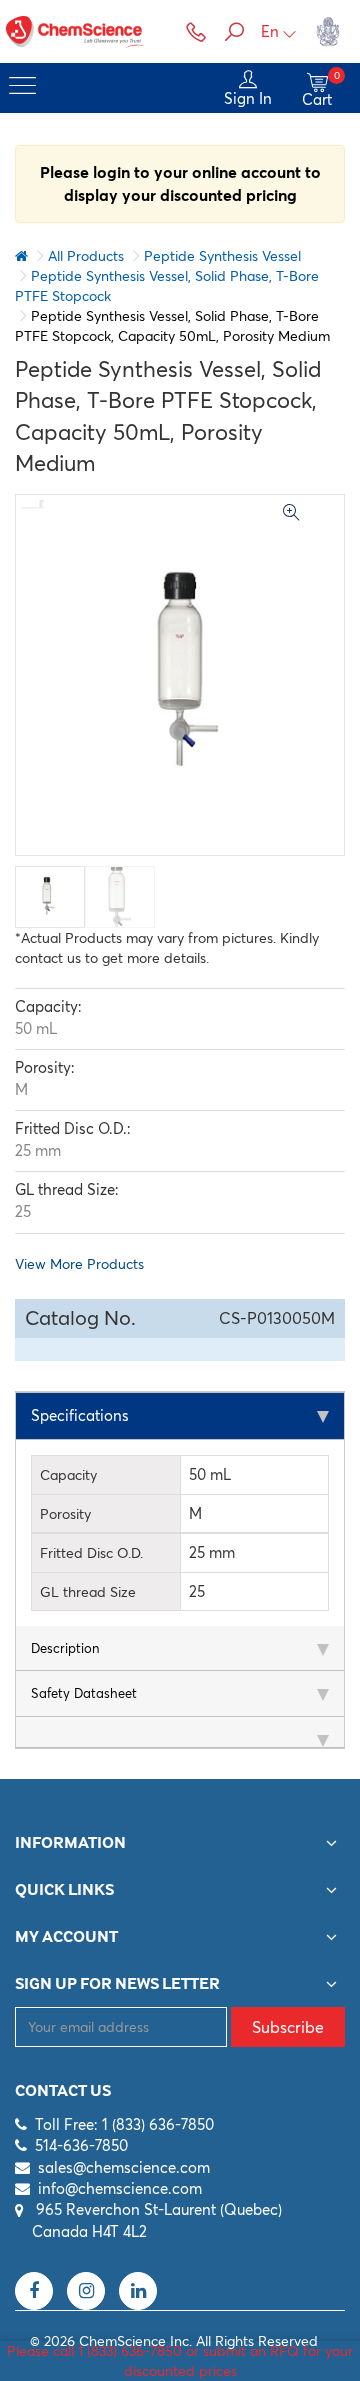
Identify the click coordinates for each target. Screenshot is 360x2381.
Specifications (80, 1415)
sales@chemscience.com (124, 2167)
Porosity (65, 1514)
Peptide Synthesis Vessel (222, 256)
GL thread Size (88, 1592)
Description (65, 1648)
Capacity (68, 1475)
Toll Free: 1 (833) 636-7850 (124, 2124)
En (270, 31)
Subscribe (288, 2027)
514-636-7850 (81, 2145)
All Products (86, 256)
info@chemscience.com (120, 2188)
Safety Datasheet (84, 1693)
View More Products (79, 1264)
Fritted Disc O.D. (91, 1553)
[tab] (180, 1416)
